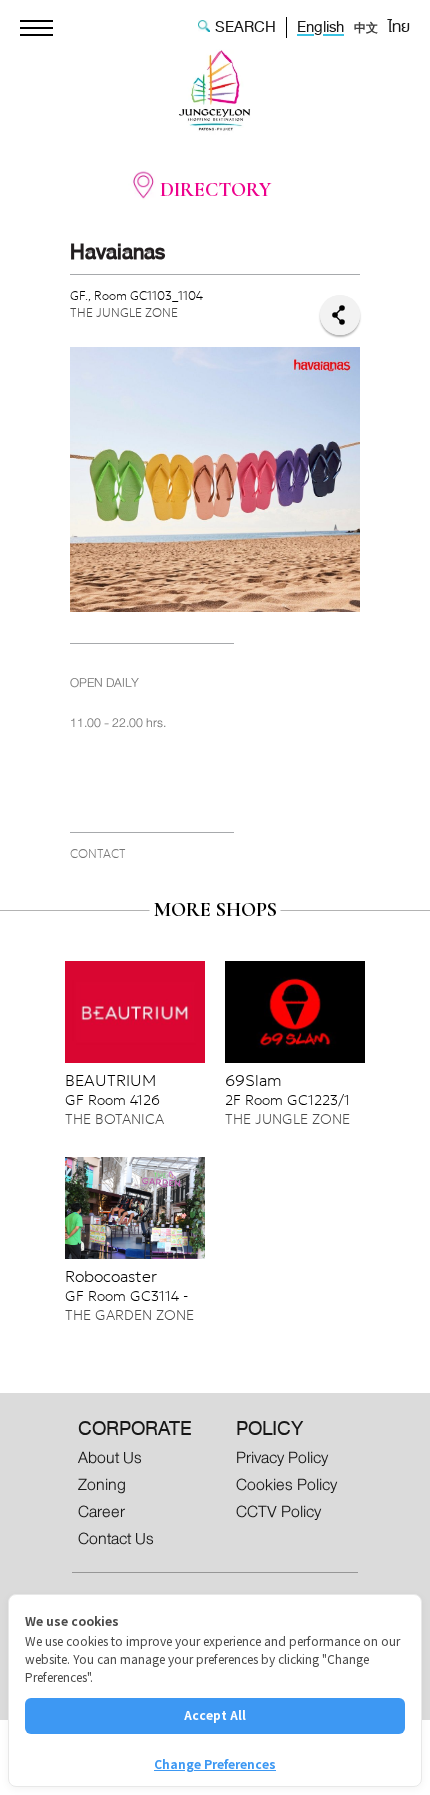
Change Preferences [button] (215, 1763)
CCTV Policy (278, 1511)
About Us (110, 1457)
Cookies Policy (286, 1484)
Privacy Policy (282, 1457)
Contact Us (116, 1538)
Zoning (102, 1484)
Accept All (215, 1714)
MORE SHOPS (215, 910)
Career (101, 1511)
